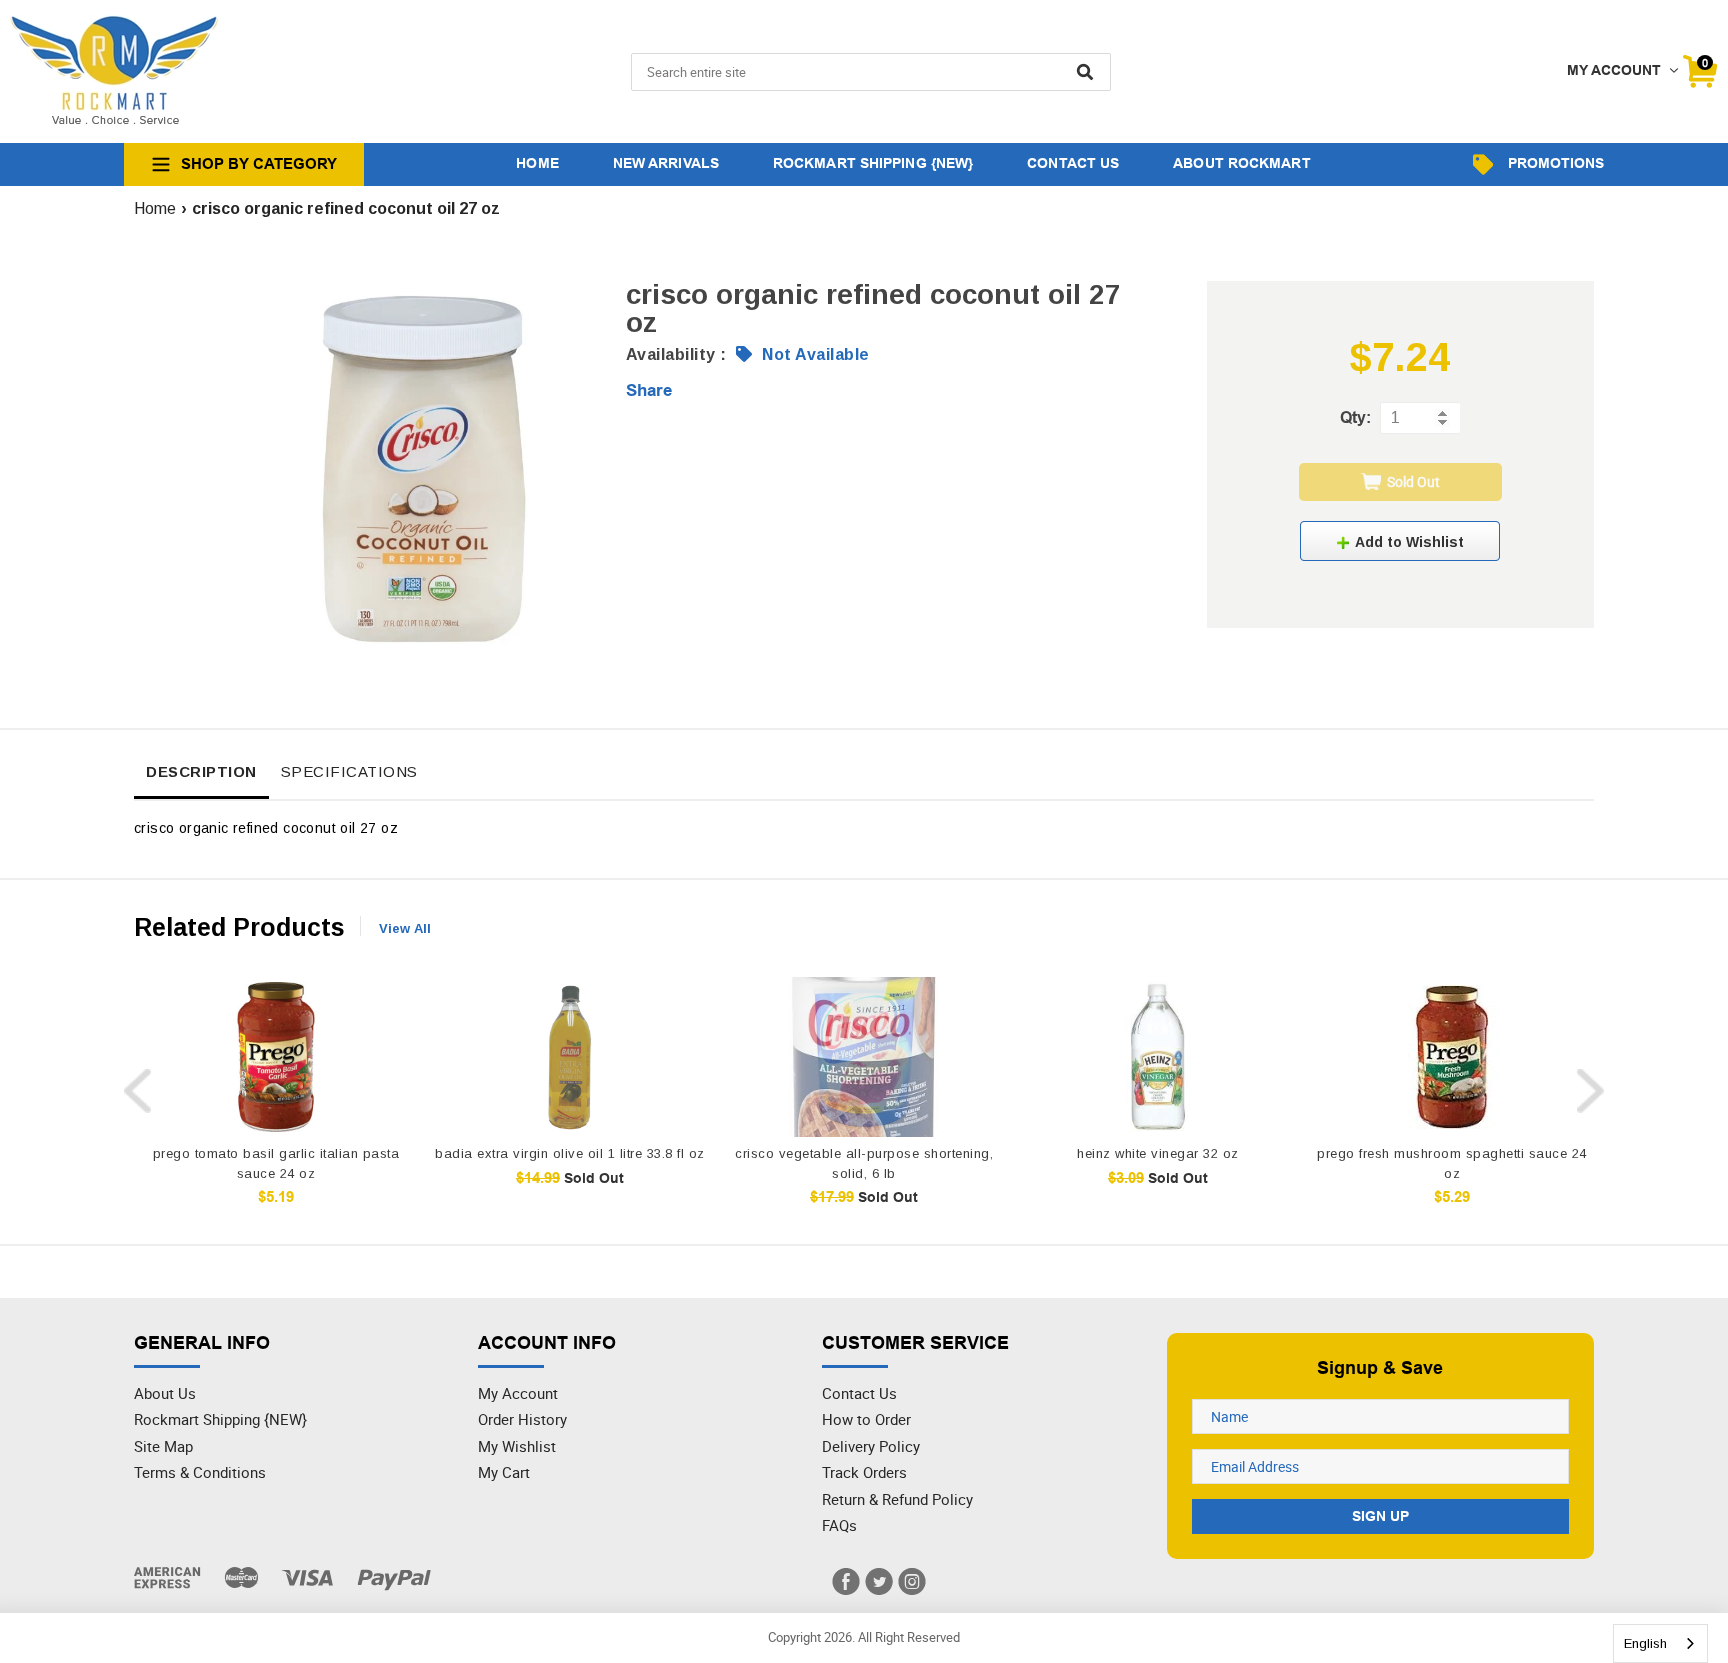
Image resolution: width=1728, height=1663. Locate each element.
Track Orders (864, 1472)
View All (405, 928)
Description (201, 771)
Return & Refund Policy (897, 1499)
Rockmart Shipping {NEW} (220, 1419)
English (1645, 1643)
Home (155, 208)
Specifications (349, 771)
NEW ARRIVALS (666, 163)
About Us (165, 1393)
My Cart (504, 1472)
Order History (522, 1419)
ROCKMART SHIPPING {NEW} (873, 163)
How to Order (866, 1419)
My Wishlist (517, 1446)
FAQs (839, 1525)
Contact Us (859, 1393)
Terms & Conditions (200, 1472)
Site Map (163, 1446)
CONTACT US (1073, 163)
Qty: (1355, 417)
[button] (1400, 541)
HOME (537, 163)
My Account (518, 1393)
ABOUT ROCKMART (1241, 163)
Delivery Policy (871, 1446)
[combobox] (1660, 1643)
